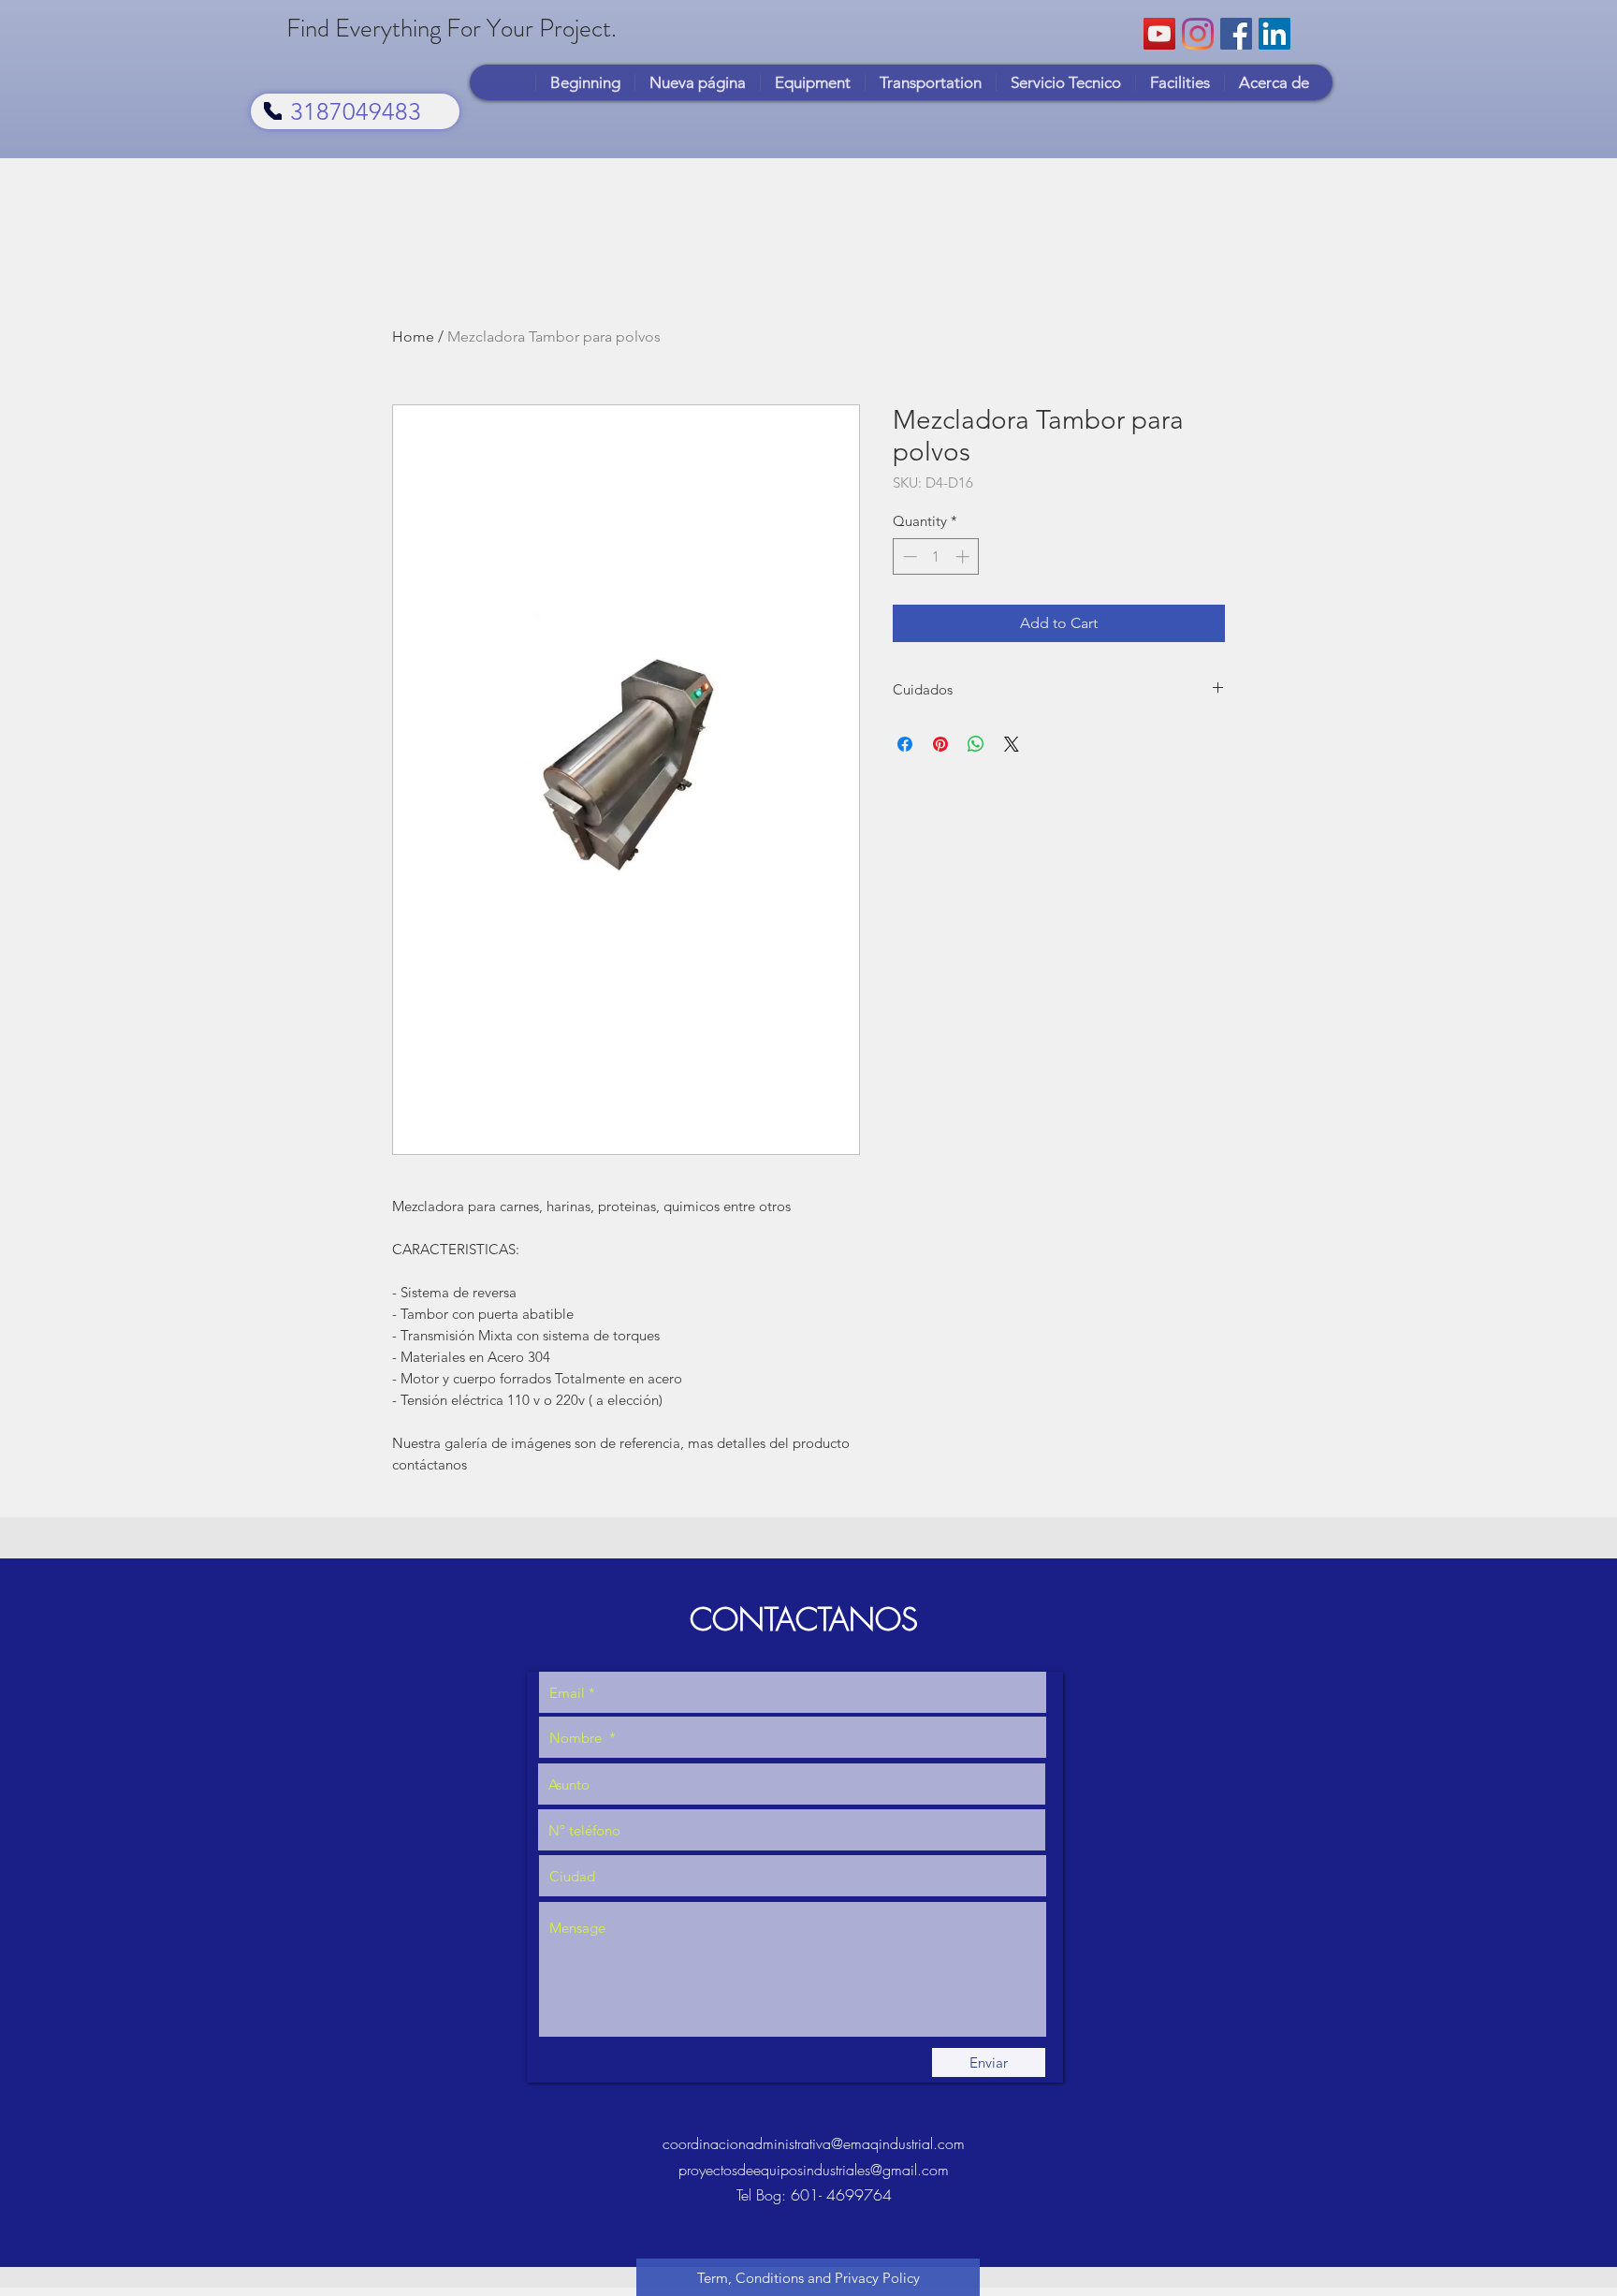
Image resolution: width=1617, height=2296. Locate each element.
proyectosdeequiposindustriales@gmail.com (814, 2170)
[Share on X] (1012, 744)
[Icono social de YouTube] (1159, 34)
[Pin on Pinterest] (940, 744)
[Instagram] (1198, 34)
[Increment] (964, 556)
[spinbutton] (936, 556)
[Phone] (273, 111)
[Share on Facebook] (905, 744)
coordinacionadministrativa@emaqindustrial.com (814, 2143)
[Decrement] (908, 556)
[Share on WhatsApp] (976, 744)
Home (413, 336)
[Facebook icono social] (1236, 34)
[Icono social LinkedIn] (1275, 34)
